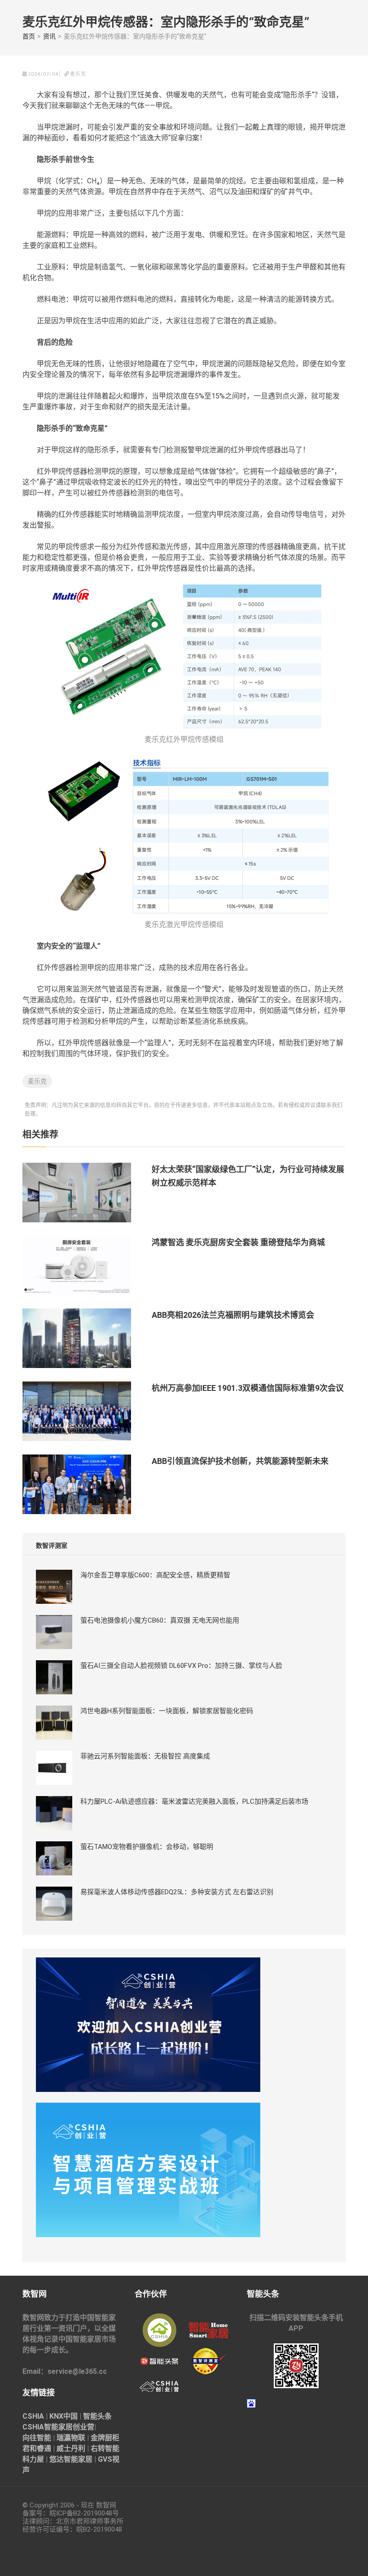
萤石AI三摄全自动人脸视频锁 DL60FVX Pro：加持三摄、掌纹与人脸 (181, 1666)
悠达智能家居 (71, 2459)
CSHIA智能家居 (48, 2427)
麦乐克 (37, 1081)
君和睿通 (37, 2448)
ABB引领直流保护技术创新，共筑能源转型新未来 (240, 1461)
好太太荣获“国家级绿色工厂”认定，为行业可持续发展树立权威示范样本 (248, 1176)
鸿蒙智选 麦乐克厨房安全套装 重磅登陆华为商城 (238, 1242)
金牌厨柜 (105, 2438)
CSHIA (33, 2416)
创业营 (83, 2427)
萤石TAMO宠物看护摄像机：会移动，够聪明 (147, 1847)
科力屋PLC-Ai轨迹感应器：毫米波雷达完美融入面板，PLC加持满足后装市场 (194, 1801)
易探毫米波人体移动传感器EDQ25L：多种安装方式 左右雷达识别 (177, 1892)
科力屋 (33, 2459)
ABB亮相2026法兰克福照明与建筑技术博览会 (233, 1315)
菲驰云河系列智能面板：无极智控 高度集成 (145, 1756)
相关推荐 (40, 1134)
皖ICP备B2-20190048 (81, 2513)
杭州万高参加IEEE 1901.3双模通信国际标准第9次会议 (248, 1388)
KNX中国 (64, 2416)
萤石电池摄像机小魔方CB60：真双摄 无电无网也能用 (160, 1620)
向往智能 (37, 2438)
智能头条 (97, 2416)
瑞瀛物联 (71, 2438)
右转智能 (105, 2448)
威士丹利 (71, 2448)
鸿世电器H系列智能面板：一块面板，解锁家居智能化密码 (167, 1711)
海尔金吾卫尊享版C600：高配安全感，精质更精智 (155, 1575)
